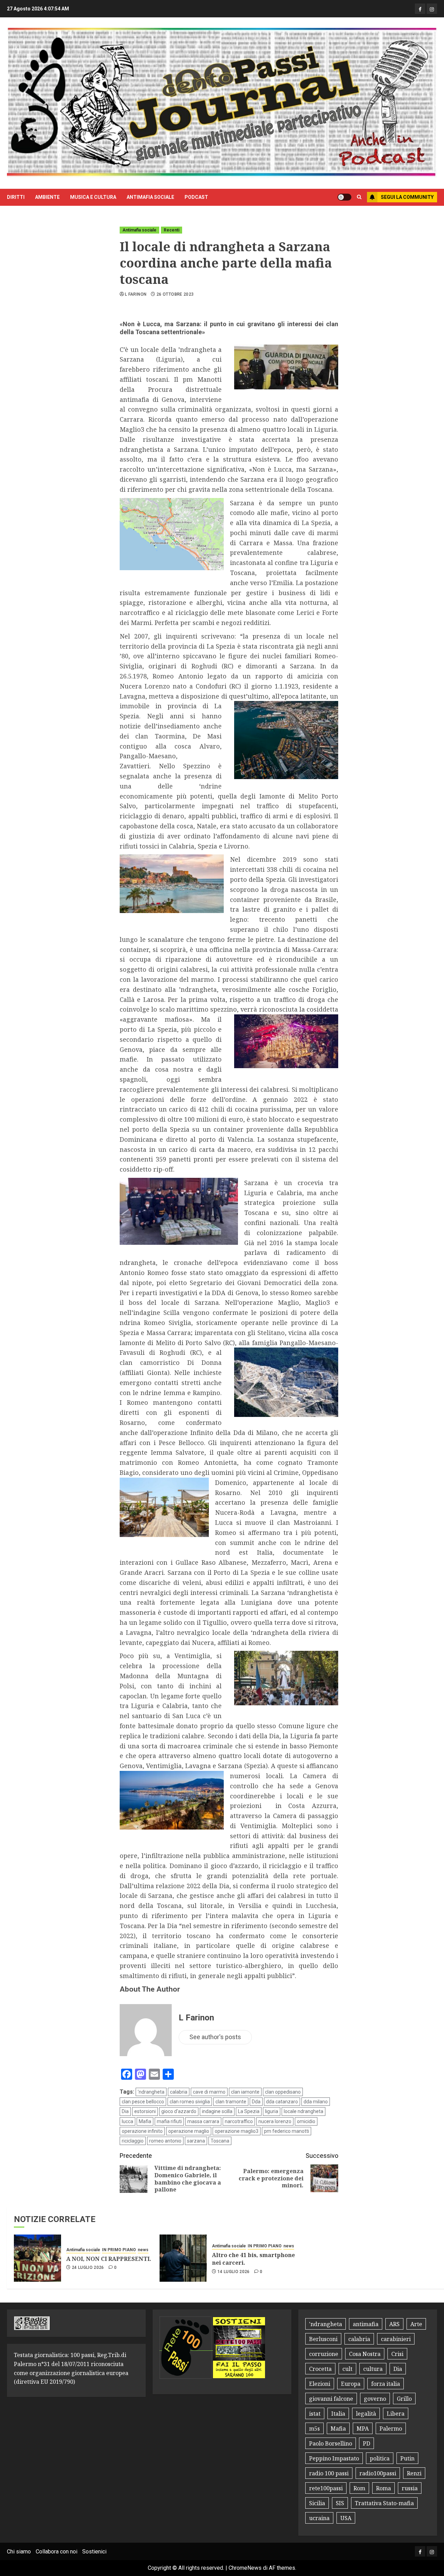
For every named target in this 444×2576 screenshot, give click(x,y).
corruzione (324, 2354)
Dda (256, 2102)
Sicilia (317, 2503)
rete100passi (326, 2488)
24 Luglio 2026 (88, 2267)
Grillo (404, 2399)
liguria (272, 2111)
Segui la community (407, 197)
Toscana (220, 2141)
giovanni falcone (331, 2399)
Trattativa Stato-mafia (384, 2503)
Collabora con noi (57, 2552)
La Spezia (249, 2111)
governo (375, 2399)
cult (347, 2369)
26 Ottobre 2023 (175, 294)
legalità (366, 2414)
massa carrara (203, 2121)
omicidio (306, 2121)
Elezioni (320, 2384)
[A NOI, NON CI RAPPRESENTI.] (37, 2258)
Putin (407, 2458)
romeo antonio (165, 2141)
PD (366, 2443)
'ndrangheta (151, 2092)
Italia (338, 2414)
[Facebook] (420, 9)
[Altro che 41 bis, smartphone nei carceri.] (183, 2258)
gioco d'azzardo (179, 2111)
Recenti (172, 230)
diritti (16, 197)
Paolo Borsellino (331, 2443)
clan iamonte (245, 2092)
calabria (179, 2092)
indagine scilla (217, 2111)
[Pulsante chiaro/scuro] (344, 197)
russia (410, 2488)
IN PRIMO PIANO (119, 2250)
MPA (363, 2429)
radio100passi (378, 2473)
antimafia (366, 2324)
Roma (383, 2488)
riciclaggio (133, 2141)
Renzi (414, 2473)
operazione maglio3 (237, 2131)
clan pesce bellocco (143, 2102)
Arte (416, 2324)
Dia (125, 2111)
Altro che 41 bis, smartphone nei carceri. (253, 2259)
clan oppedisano (283, 2092)
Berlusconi (323, 2339)
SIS (340, 2503)
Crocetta (320, 2369)
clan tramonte (231, 2102)
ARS (394, 2324)
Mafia (145, 2121)
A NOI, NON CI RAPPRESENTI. (109, 2259)
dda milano (316, 2102)
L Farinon (136, 294)
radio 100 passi (329, 2473)
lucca (127, 2121)
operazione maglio (189, 2131)
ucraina (319, 2518)
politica (380, 2458)
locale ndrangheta (304, 2111)
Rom (359, 2488)
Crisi (397, 2354)
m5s (314, 2429)
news (143, 2250)
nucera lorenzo (275, 2121)
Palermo (391, 2429)
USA (346, 2518)
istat (315, 2414)
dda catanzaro (282, 2102)
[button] (359, 197)
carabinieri (396, 2339)
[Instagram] (432, 9)
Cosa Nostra (365, 2354)
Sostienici (94, 2552)
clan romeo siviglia (190, 2102)
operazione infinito (142, 2131)
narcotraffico (239, 2121)
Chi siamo (19, 2552)
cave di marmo (209, 2092)
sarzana (196, 2141)
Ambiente (47, 197)
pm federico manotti (287, 2131)
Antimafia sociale (150, 197)
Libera (396, 2414)
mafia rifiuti (169, 2121)
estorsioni (145, 2111)
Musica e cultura (93, 197)
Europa (351, 2384)
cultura (373, 2369)
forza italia (386, 2384)
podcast (196, 197)
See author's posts (215, 2037)
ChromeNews (245, 2568)
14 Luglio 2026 (234, 2272)
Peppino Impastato (334, 2458)
